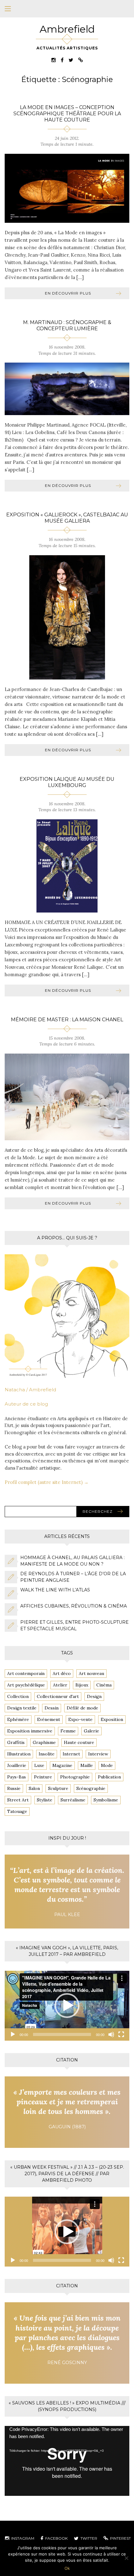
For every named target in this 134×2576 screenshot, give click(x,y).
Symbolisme (106, 1800)
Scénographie (91, 1788)
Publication (109, 1777)
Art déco (62, 1673)
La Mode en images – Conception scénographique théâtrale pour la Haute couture (67, 114)
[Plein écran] (121, 2034)
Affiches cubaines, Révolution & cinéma (74, 1606)
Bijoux (82, 1685)
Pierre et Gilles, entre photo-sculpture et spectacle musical (74, 1625)
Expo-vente (80, 1719)
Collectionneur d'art (58, 1696)
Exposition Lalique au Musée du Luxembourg (67, 782)
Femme (68, 1731)
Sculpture (58, 1788)
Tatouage (17, 1811)
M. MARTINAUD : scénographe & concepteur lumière (67, 325)
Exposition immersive (30, 1731)
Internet (71, 1754)
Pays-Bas (17, 1777)
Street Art (18, 1800)
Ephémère (18, 1719)
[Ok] (126, 2558)
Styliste (45, 1800)
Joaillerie (17, 1765)
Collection (18, 1696)
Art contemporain (26, 1673)
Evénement (49, 1719)
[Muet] (111, 2034)
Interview (98, 1754)
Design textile (22, 1708)
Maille (87, 1765)
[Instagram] (54, 60)
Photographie (75, 1777)
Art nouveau (91, 1673)
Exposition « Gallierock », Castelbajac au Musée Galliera (67, 518)
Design (94, 1696)
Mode (107, 1765)
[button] (67, 2006)
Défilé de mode (82, 1708)
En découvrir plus (68, 293)
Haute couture (79, 1742)
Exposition (112, 1719)
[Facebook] (62, 60)
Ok (67, 2568)
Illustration (19, 1754)
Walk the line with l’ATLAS (55, 1590)
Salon (34, 1788)
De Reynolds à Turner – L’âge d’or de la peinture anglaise (73, 1577)
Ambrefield (67, 29)
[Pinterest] (81, 60)
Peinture (43, 1777)
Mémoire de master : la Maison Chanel (67, 1020)
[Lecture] (13, 2034)
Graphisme (44, 1742)
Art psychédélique (26, 1685)
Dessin (52, 1708)
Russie (14, 1788)
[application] (67, 2006)
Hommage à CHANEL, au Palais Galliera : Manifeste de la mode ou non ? (72, 1561)
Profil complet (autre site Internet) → (47, 1482)
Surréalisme (73, 1800)
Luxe (39, 1765)
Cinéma (104, 1685)
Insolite (47, 1754)
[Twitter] (71, 60)
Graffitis (16, 1742)
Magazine (62, 1765)
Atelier (60, 1685)
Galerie (91, 1731)
